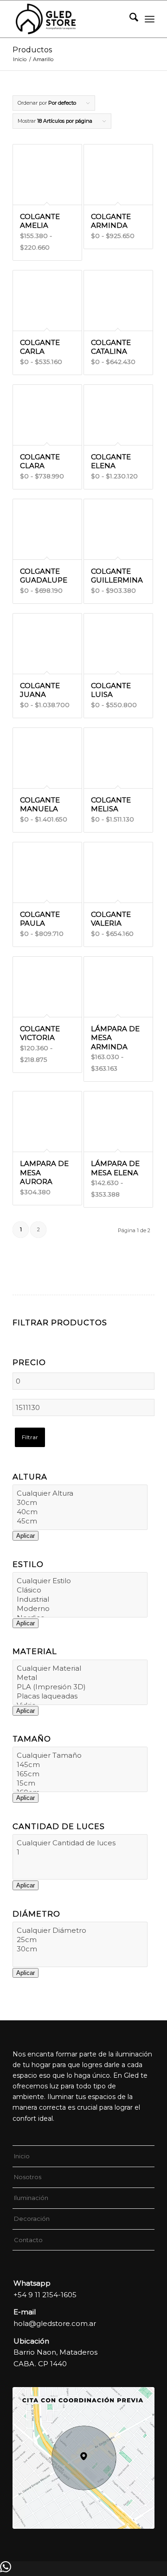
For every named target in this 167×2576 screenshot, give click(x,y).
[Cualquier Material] (80, 1668)
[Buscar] (129, 19)
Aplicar (26, 1536)
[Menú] (150, 19)
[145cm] (80, 1765)
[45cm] (80, 1521)
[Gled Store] (69, 19)
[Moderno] (80, 1609)
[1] (80, 1852)
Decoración (32, 2219)
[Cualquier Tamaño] (80, 1755)
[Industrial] (80, 1599)
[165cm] (80, 1774)
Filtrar (30, 1437)
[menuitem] (129, 19)
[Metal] (80, 1678)
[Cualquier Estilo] (80, 1581)
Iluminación (31, 2198)
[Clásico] (80, 1590)
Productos (32, 50)
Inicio (22, 2156)
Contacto (28, 2240)
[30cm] (80, 1503)
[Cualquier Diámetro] (80, 1930)
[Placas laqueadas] (80, 1696)
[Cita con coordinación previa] (83, 2458)
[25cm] (80, 1940)
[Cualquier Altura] (80, 1493)
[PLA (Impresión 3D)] (80, 1687)
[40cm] (80, 1512)
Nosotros (28, 2177)
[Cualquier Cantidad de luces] (80, 1843)
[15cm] (80, 1783)
